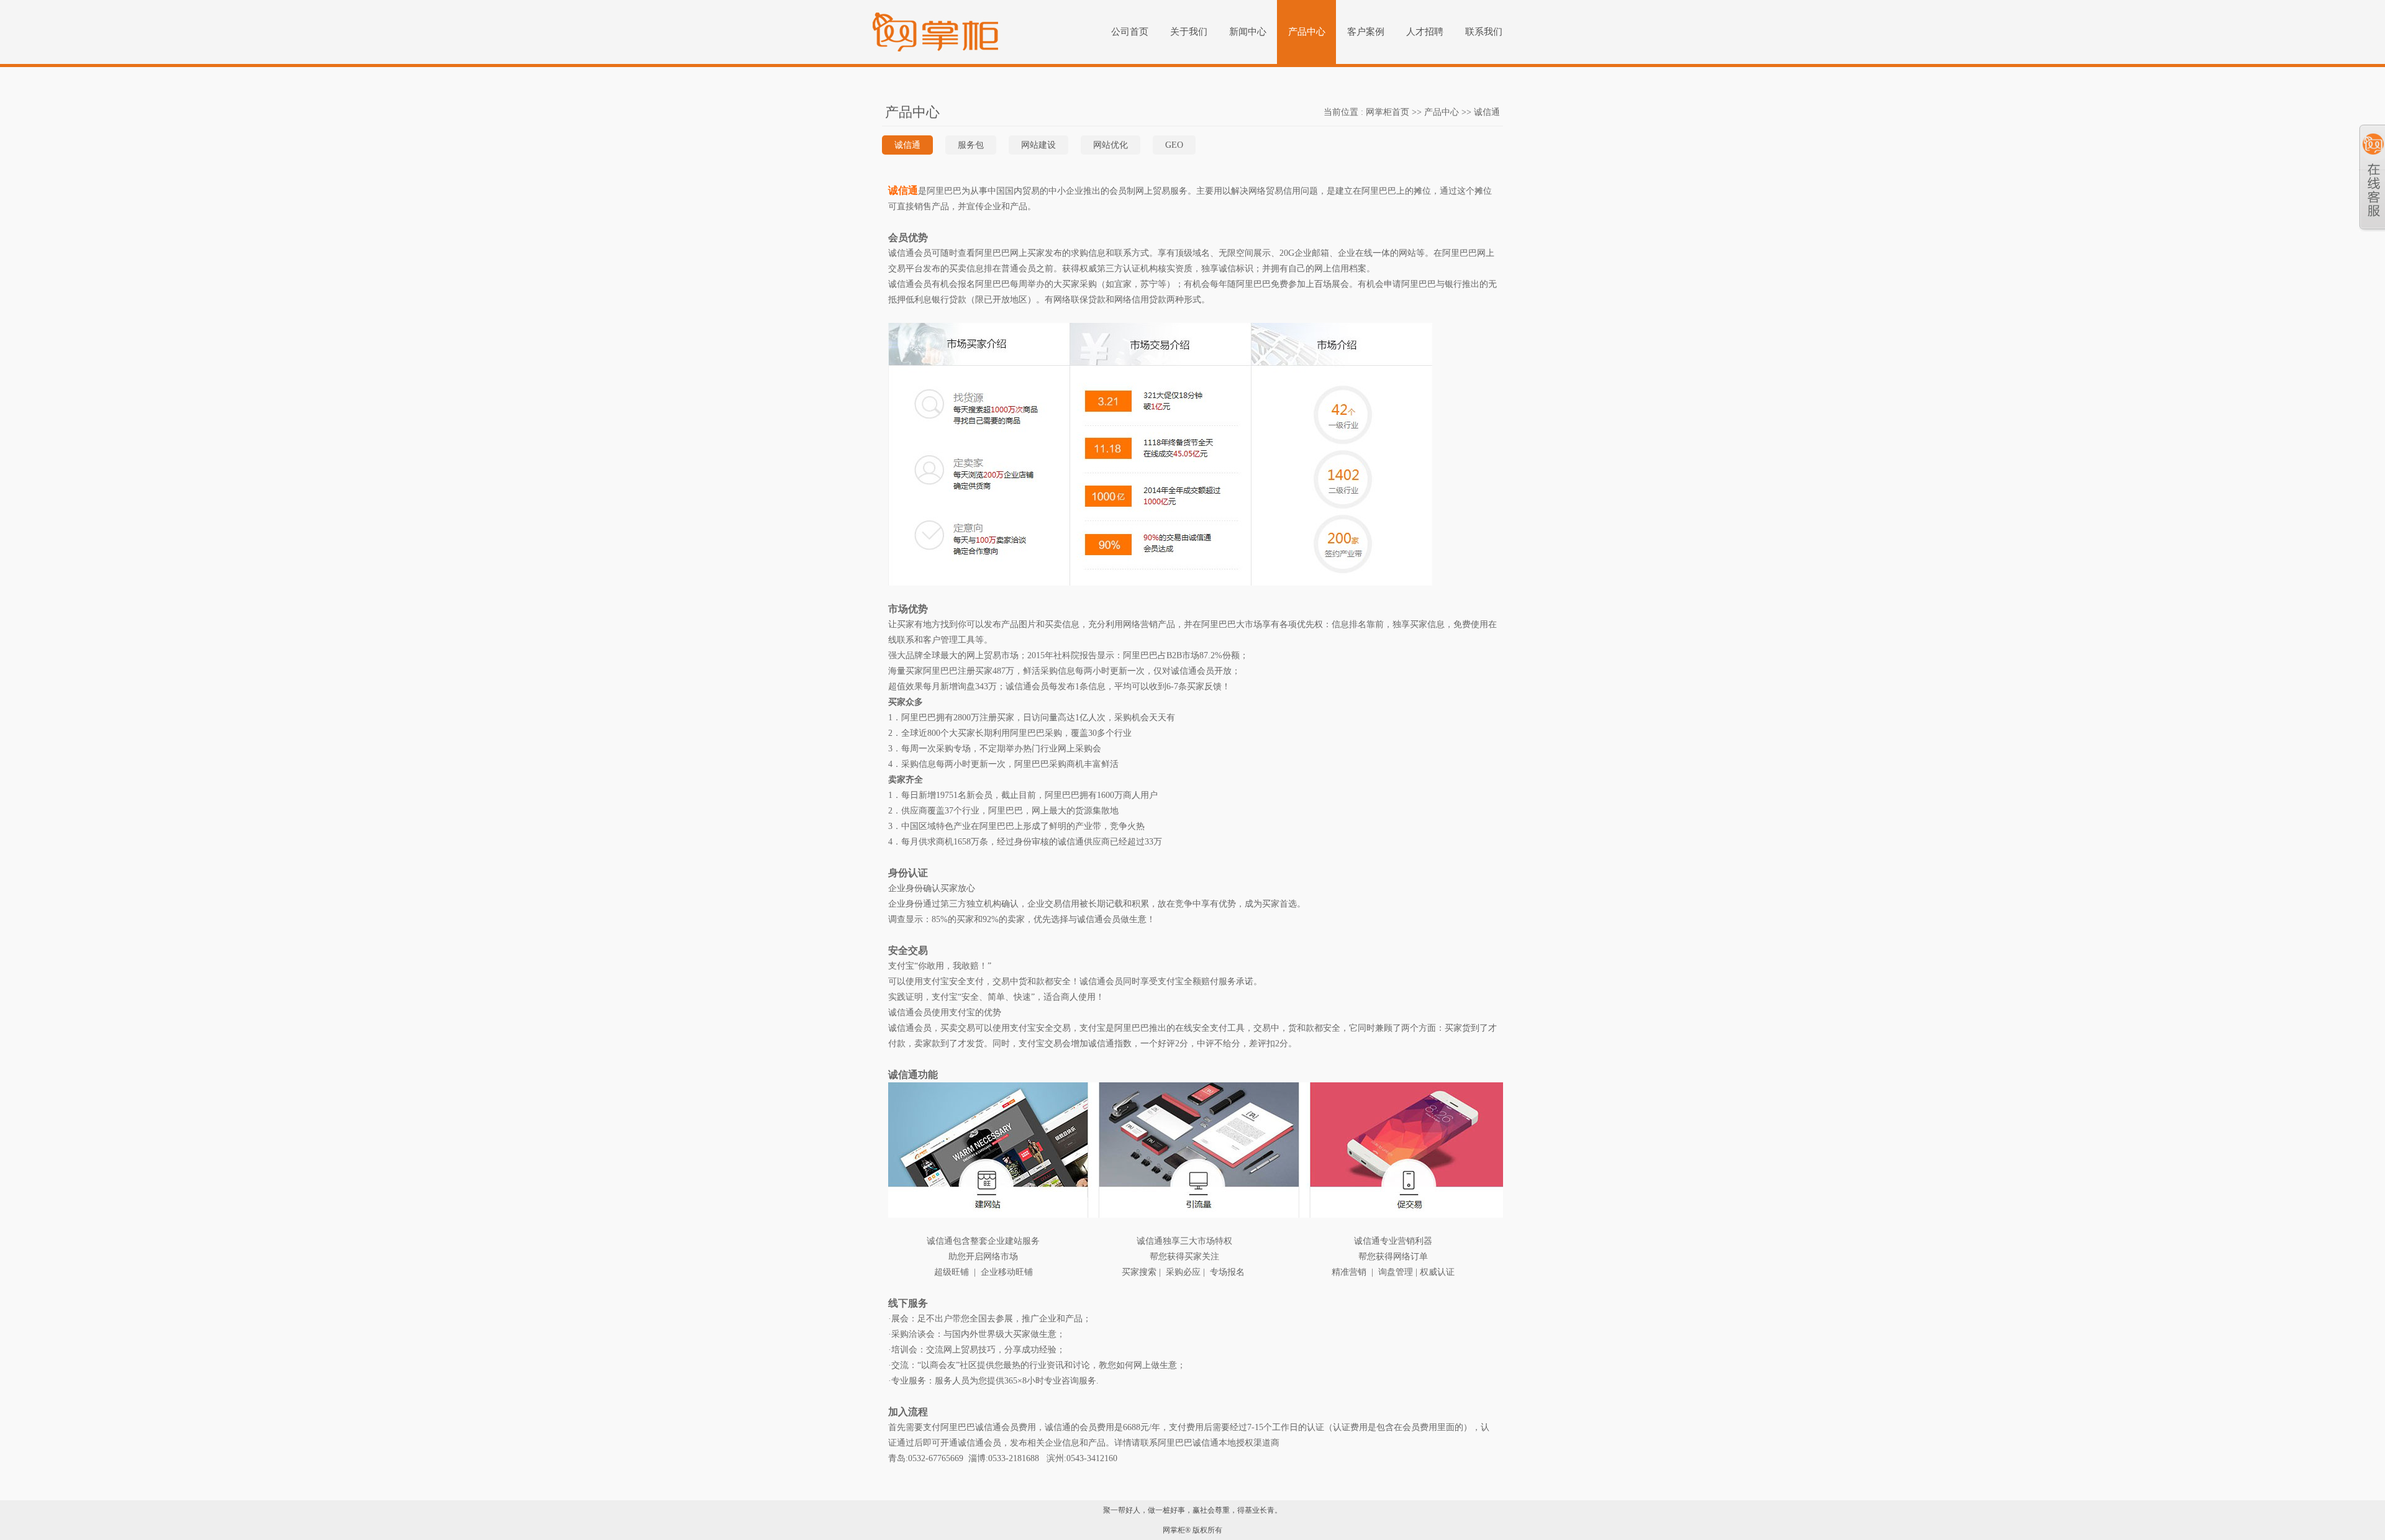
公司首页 (1130, 32)
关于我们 (1189, 32)
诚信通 (907, 145)
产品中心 (1307, 32)
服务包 (971, 145)
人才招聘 (1425, 32)
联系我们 (1484, 32)
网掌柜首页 (1388, 112)
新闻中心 (1248, 32)
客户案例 (1366, 32)
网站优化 (1111, 145)
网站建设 (1038, 145)
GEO (1174, 145)
